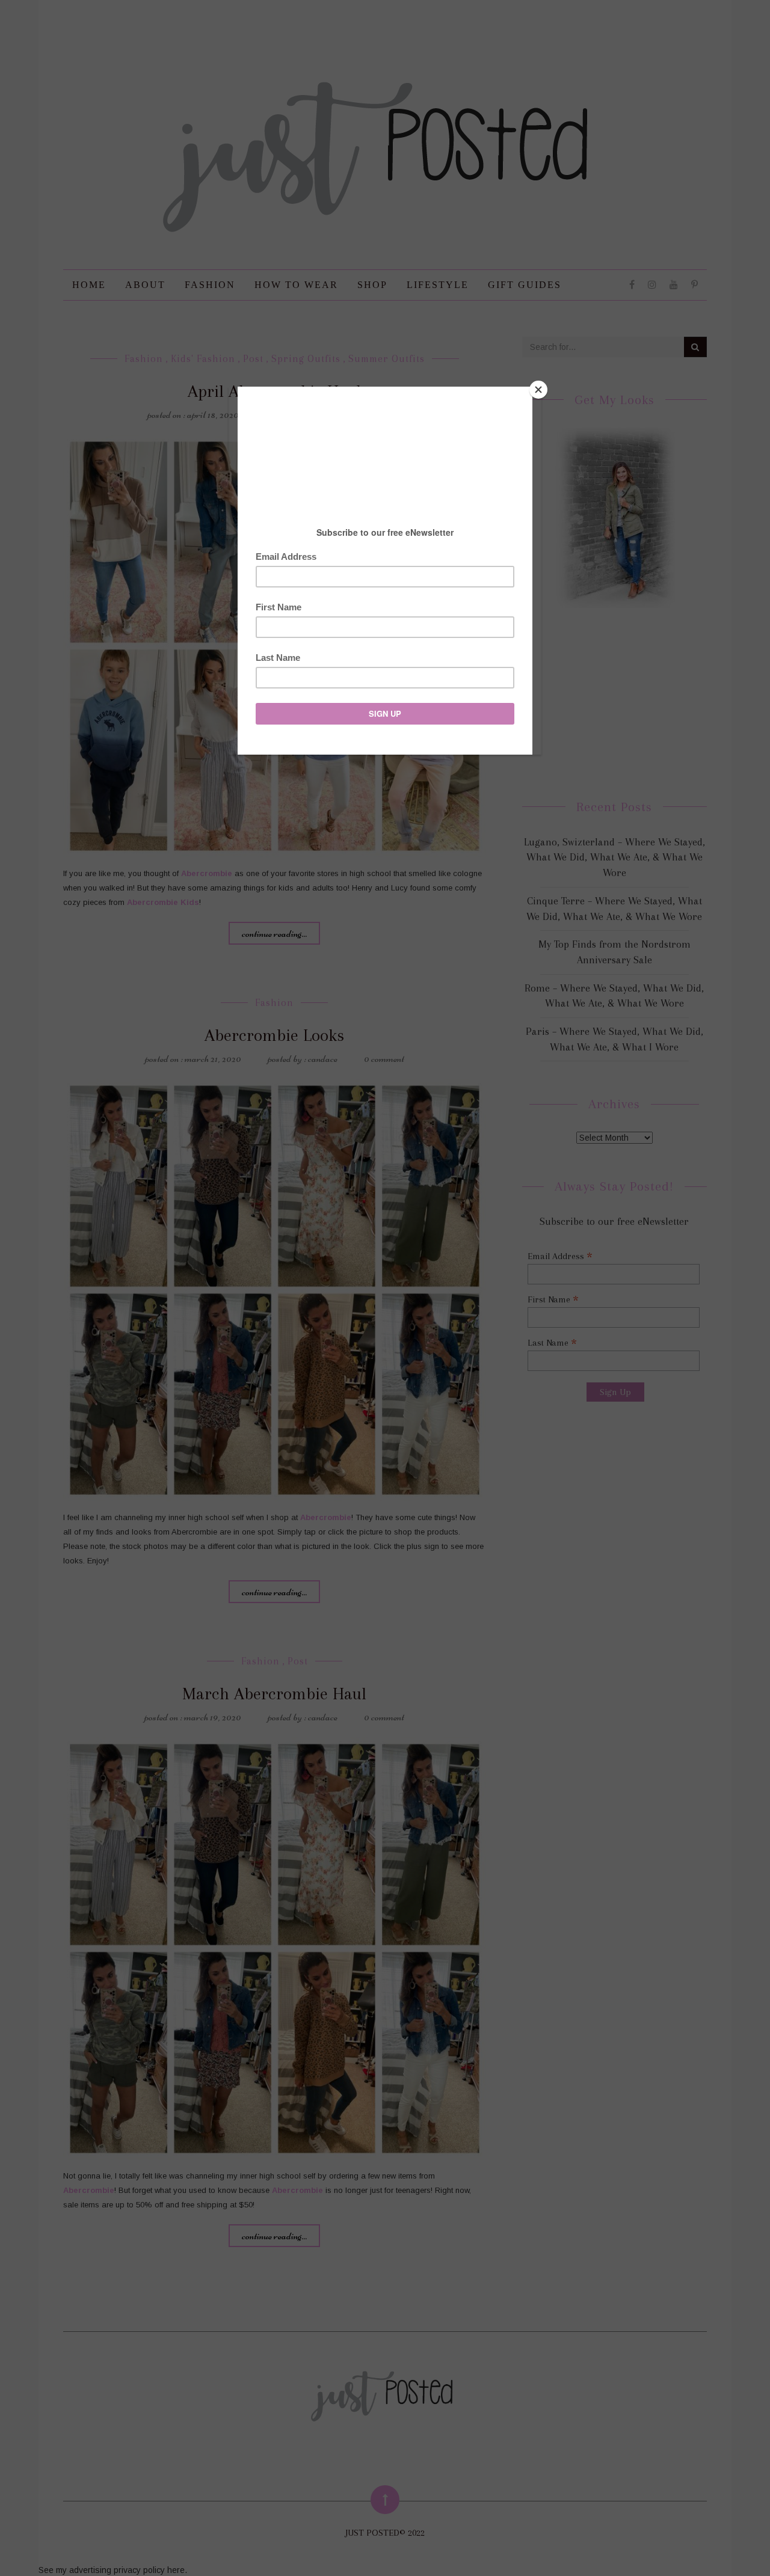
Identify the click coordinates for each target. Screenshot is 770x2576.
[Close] (538, 390)
